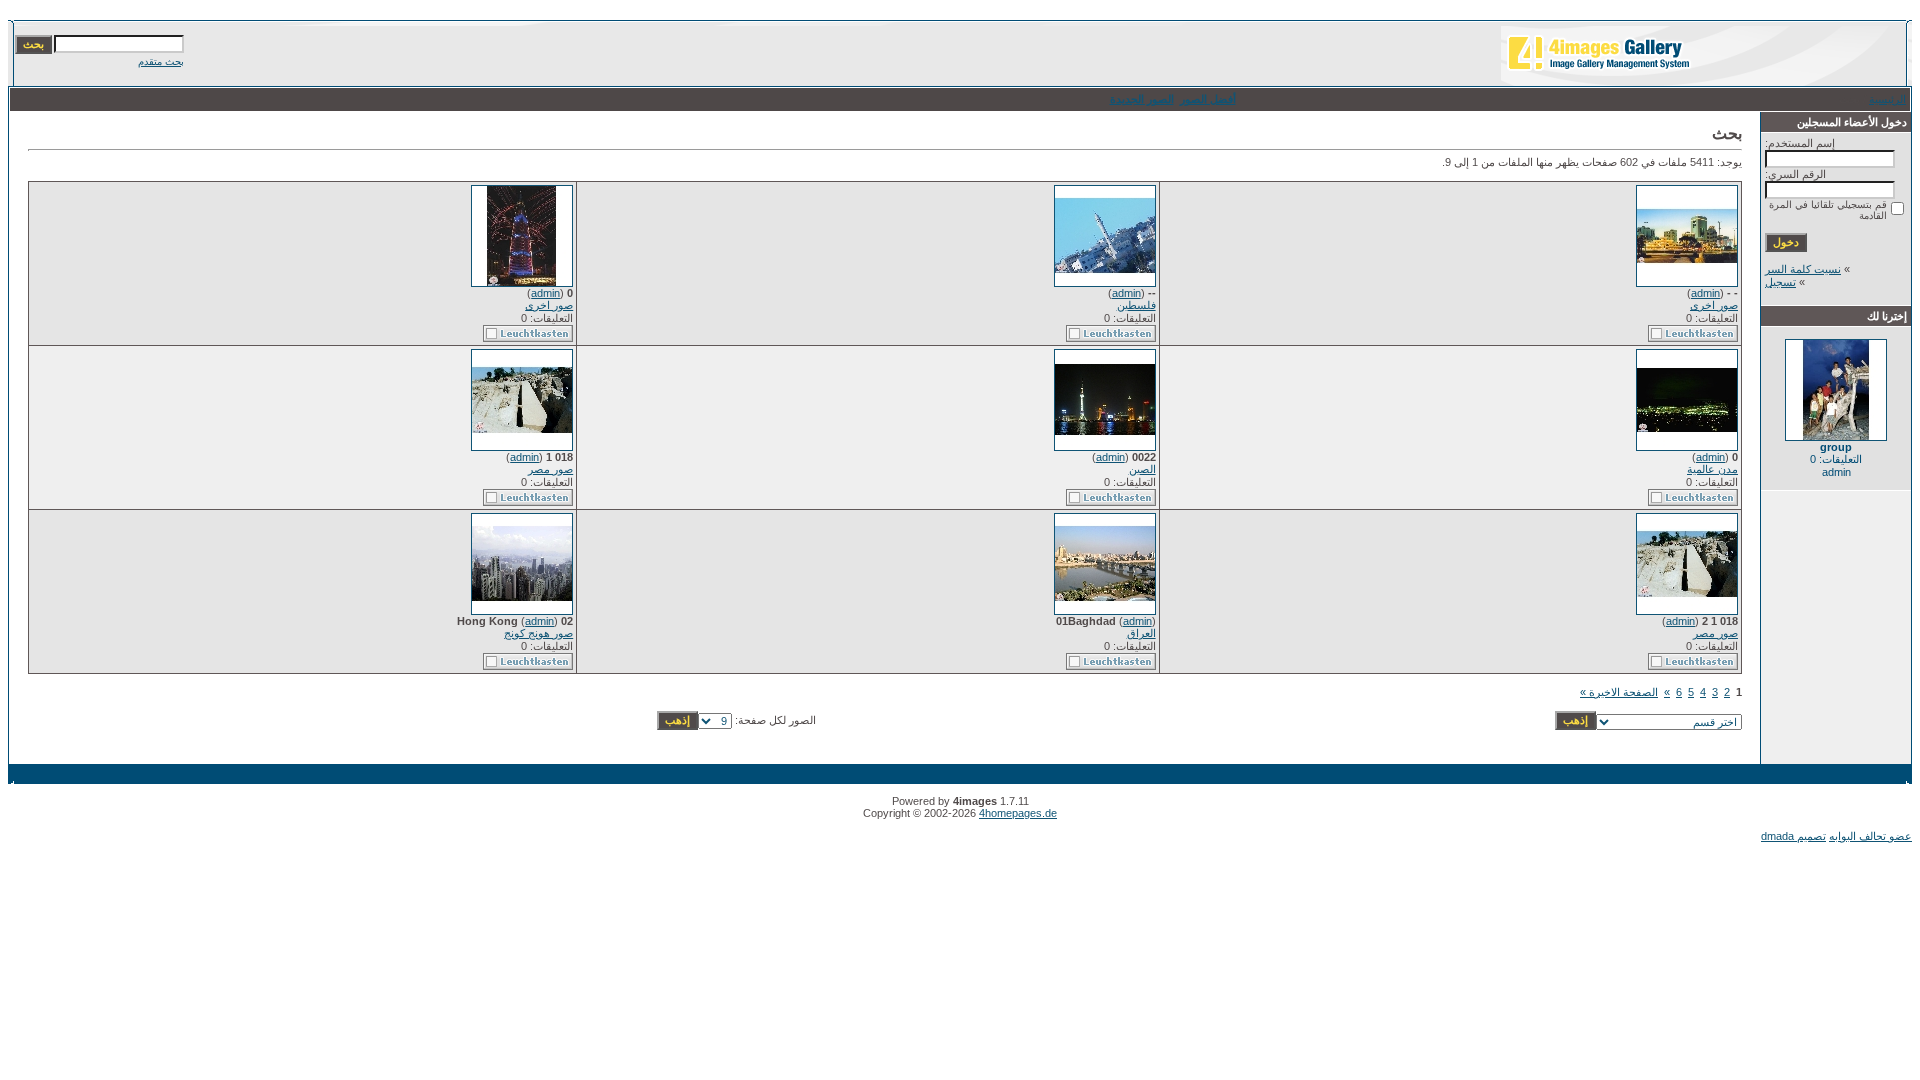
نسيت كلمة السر (1803, 269)
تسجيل (1780, 282)
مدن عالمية (1712, 469)
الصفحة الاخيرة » (1619, 692)
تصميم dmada (1793, 836)
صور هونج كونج (538, 633)
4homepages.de (1018, 813)
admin (1705, 293)
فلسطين (1136, 305)
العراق (1141, 633)
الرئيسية (1887, 99)
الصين (1142, 469)
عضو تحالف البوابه (1870, 836)
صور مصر (550, 469)
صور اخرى (1714, 305)
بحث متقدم (161, 61)
